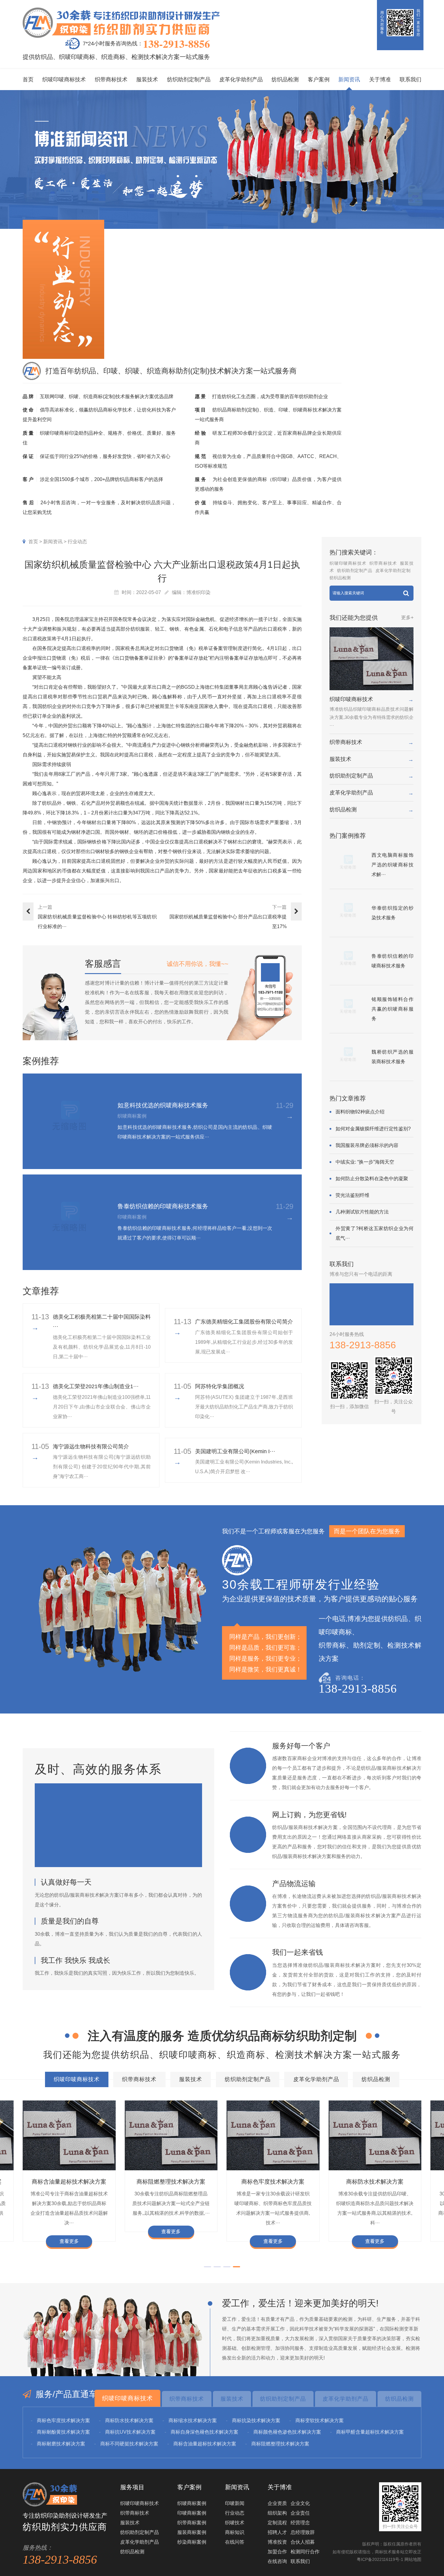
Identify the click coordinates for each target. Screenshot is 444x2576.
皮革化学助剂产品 (241, 80)
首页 (28, 80)
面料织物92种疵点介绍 (360, 1112)
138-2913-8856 (176, 44)
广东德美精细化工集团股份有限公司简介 (244, 1322)
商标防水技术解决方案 (171, 2182)
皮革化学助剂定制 (393, 570)
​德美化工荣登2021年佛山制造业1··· (96, 1386)
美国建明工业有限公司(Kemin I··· (235, 1451)
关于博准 (380, 80)
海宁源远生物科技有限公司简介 (91, 1447)
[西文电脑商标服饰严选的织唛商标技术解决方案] (348, 865)
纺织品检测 (285, 80)
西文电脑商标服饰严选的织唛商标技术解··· (393, 865)
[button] (208, 2267)
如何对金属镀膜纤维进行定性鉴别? (373, 1129)
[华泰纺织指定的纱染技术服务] (348, 913)
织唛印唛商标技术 (64, 80)
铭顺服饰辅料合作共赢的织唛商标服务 (393, 1009)
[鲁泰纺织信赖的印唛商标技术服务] (71, 1222)
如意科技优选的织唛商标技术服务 (163, 1105)
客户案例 (319, 80)
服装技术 (147, 80)
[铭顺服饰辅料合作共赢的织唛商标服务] (348, 1009)
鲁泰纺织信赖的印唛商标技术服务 (163, 1206)
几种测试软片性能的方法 (362, 1212)
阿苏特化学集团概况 (220, 1386)
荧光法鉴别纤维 (352, 1195)
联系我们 (410, 80)
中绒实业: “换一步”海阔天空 (365, 1162)
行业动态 (77, 542)
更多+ (407, 617)
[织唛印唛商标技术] (371, 659)
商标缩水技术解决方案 (273, 2182)
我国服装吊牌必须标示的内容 (367, 1145)
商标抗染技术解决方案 (375, 2182)
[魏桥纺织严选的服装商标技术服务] (348, 1057)
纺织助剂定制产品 (189, 80)
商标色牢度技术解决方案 (69, 2182)
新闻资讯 (349, 80)
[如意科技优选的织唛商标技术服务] (71, 1121)
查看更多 (69, 2241)
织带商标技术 (111, 80)
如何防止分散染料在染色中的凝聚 (372, 1179)
